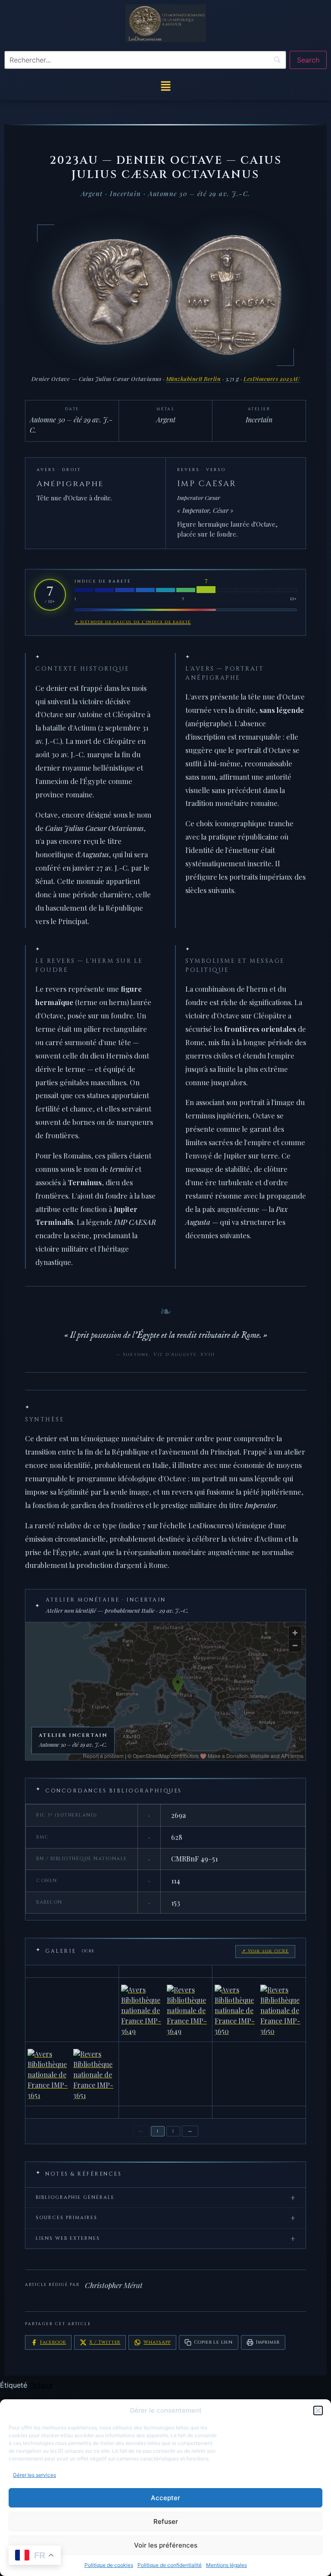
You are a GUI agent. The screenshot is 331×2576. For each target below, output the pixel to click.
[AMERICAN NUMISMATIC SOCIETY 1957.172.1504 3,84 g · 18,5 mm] (259, 1971)
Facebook (53, 2342)
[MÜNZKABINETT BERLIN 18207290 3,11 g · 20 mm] (165, 2074)
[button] (318, 2411)
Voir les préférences (166, 2545)
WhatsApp (157, 2342)
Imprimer (268, 2342)
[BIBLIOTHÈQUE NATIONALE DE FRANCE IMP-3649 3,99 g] (165, 2010)
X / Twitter (105, 2342)
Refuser (166, 2521)
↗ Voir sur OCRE (265, 1951)
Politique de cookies (109, 2565)
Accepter (165, 2498)
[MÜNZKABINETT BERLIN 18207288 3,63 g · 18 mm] (72, 2112)
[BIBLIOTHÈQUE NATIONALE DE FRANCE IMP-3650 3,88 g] (259, 2010)
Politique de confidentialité (170, 2565)
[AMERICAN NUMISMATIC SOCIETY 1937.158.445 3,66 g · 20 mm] (72, 2010)
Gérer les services (34, 2475)
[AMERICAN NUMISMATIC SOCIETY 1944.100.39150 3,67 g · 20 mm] (72, 1971)
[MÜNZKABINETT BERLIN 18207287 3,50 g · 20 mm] (259, 2112)
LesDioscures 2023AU (272, 379)
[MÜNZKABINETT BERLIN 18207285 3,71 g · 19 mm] (165, 2112)
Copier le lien (213, 2342)
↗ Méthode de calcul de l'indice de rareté (133, 622)
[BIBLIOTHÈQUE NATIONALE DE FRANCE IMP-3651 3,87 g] (72, 2074)
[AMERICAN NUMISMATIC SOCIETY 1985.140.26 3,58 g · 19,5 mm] (165, 1971)
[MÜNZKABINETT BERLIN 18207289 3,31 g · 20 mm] (259, 2074)
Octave (41, 2385)
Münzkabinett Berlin (194, 379)
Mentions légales (226, 2565)
